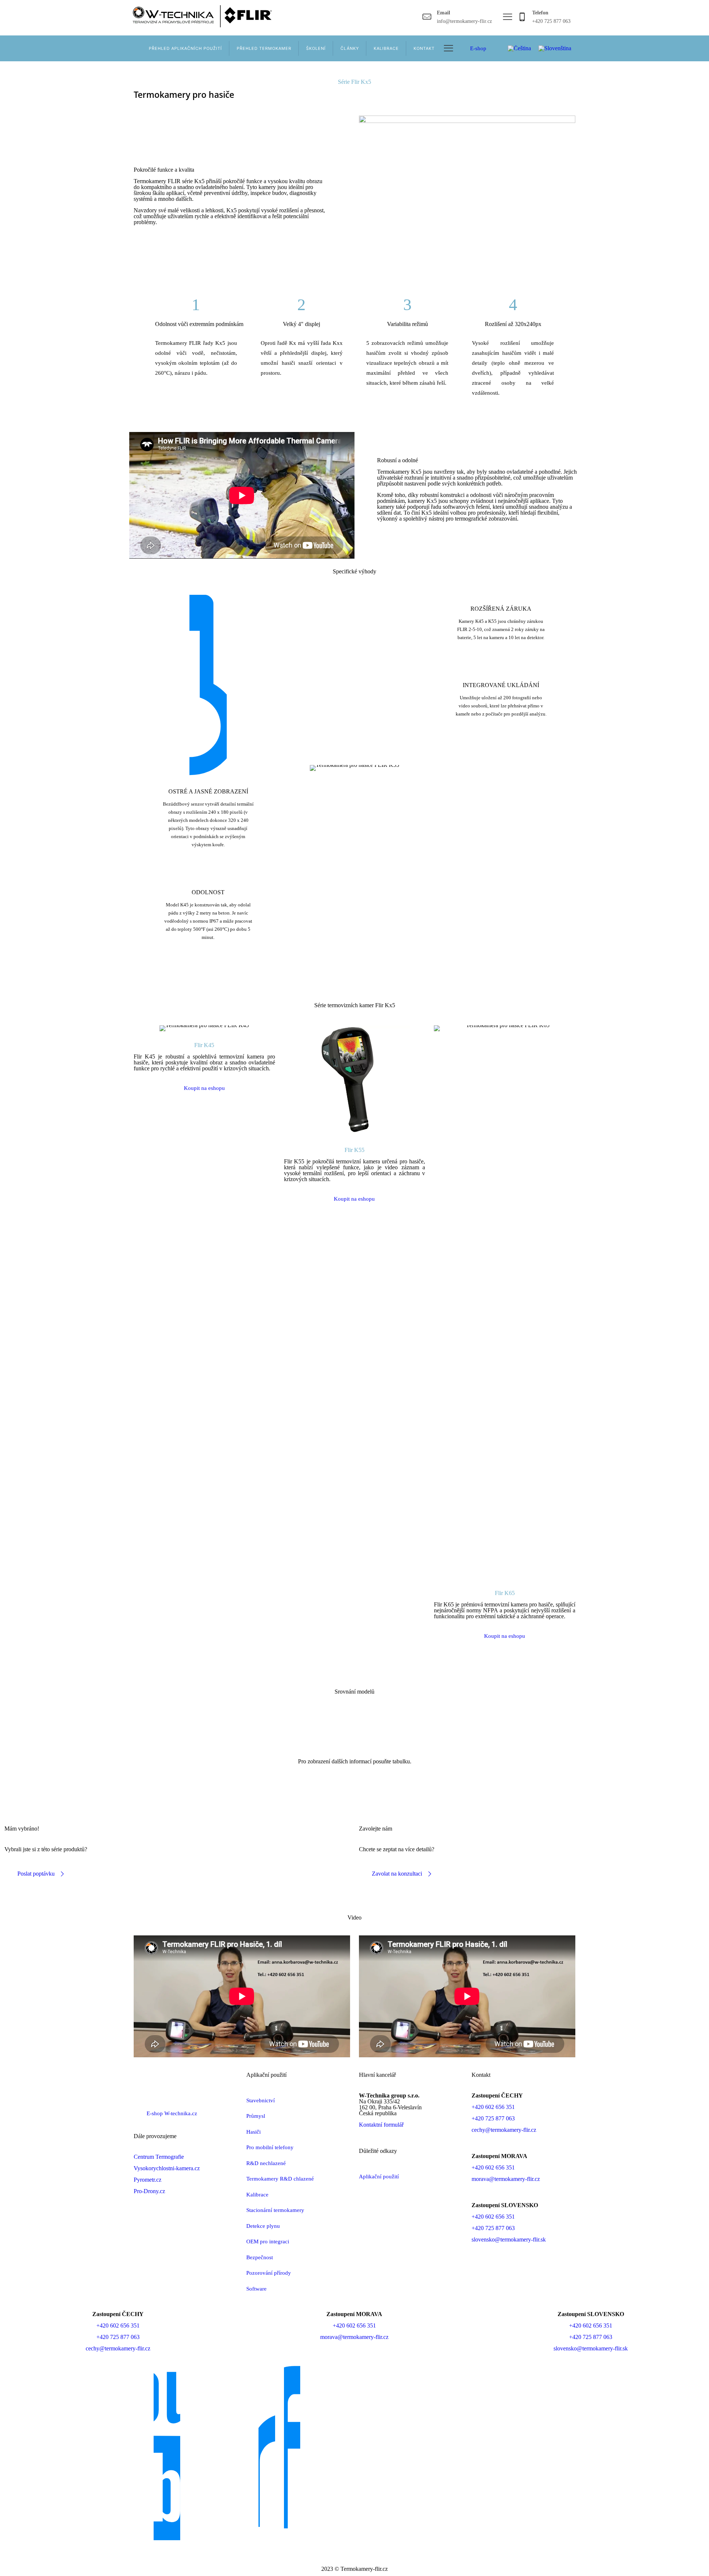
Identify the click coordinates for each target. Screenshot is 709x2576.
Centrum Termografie (159, 2157)
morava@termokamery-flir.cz (506, 2179)
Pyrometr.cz (148, 2180)
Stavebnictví (261, 2100)
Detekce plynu (263, 2226)
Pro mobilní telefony (270, 2147)
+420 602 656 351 (493, 2107)
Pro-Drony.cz (149, 2191)
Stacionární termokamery (275, 2210)
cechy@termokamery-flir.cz (504, 2130)
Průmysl (256, 2116)
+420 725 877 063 (493, 2118)
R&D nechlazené (266, 2163)
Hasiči (254, 2132)
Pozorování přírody (269, 2273)
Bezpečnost (260, 2257)
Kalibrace (257, 2195)
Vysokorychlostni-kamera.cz (167, 2168)
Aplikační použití (379, 2177)
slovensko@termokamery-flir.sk (509, 2239)
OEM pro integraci (268, 2241)
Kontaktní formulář (381, 2125)
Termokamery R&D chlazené (280, 2179)
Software (256, 2289)
